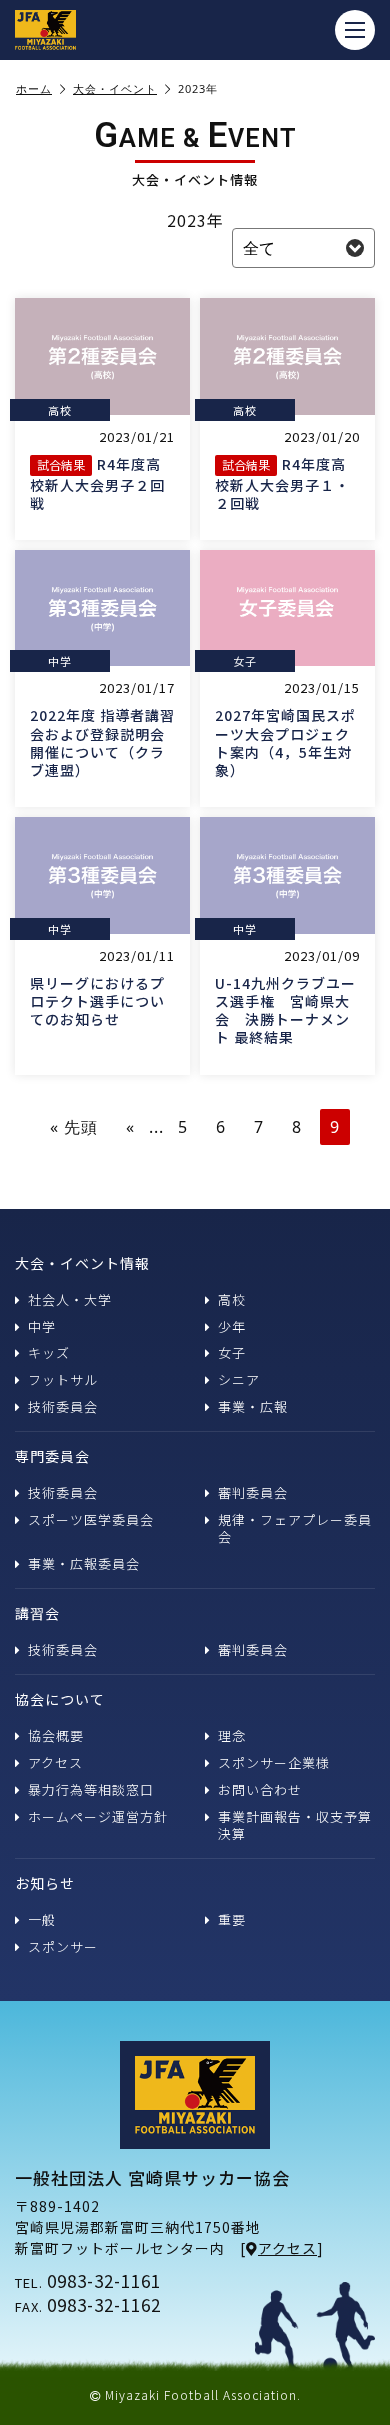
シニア (239, 1379)
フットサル (63, 1379)
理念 (232, 1735)
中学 (42, 1326)
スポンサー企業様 (274, 1762)
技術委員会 (63, 1406)
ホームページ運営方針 (98, 1816)
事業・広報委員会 (84, 1563)
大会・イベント (115, 89)
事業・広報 (253, 1406)
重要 (232, 1919)
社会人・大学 (70, 1299)
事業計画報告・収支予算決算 (295, 1825)
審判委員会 (253, 1492)
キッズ (49, 1352)
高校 (232, 1299)
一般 (42, 1919)
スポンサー (63, 1946)
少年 (232, 1326)
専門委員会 (52, 1456)
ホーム (34, 89)
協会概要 (56, 1735)
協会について (60, 1699)
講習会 (37, 1613)
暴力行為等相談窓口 (91, 1789)
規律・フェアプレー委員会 (295, 1528)
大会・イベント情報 (82, 1263)
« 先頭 (74, 1127)
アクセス (55, 1762)
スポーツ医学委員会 (91, 1519)
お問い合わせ (260, 1789)
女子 (232, 1352)
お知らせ (45, 1883)
